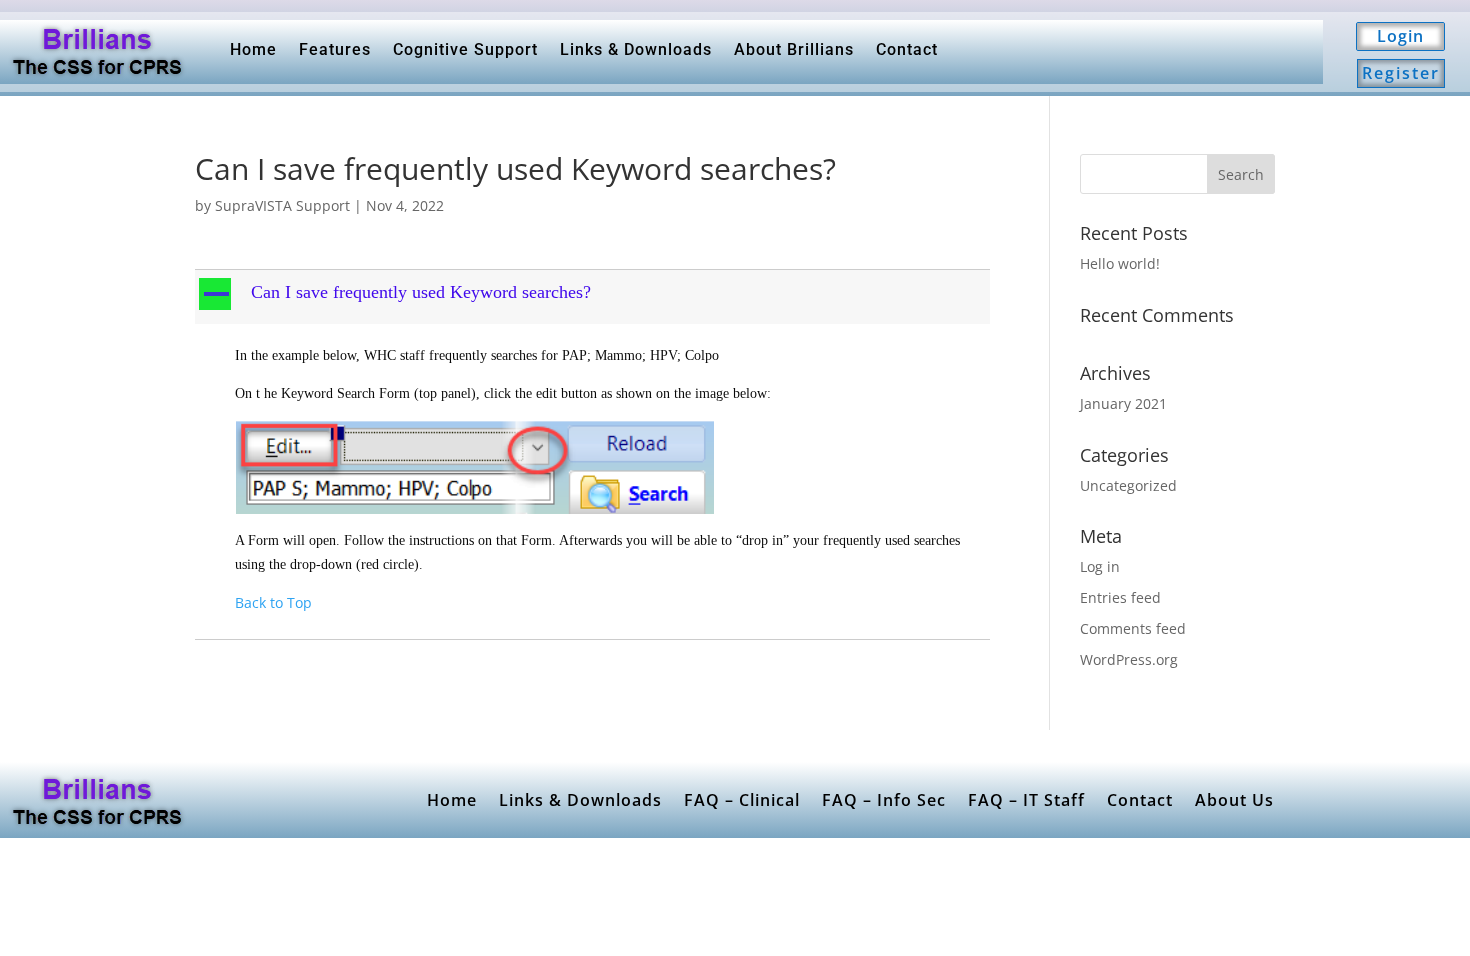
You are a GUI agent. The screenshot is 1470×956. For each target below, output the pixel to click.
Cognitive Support (465, 49)
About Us (1234, 800)
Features (335, 49)
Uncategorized (1128, 485)
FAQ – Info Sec (884, 800)
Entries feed (1120, 597)
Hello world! (1120, 263)
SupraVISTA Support (282, 205)
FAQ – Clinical (742, 800)
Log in (1100, 566)
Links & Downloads (636, 49)
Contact (907, 49)
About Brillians (794, 49)
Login (1400, 36)
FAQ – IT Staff (1026, 800)
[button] (594, 297)
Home (253, 49)
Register (1401, 73)
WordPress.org (1129, 659)
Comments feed (1133, 628)
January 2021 (1123, 403)
